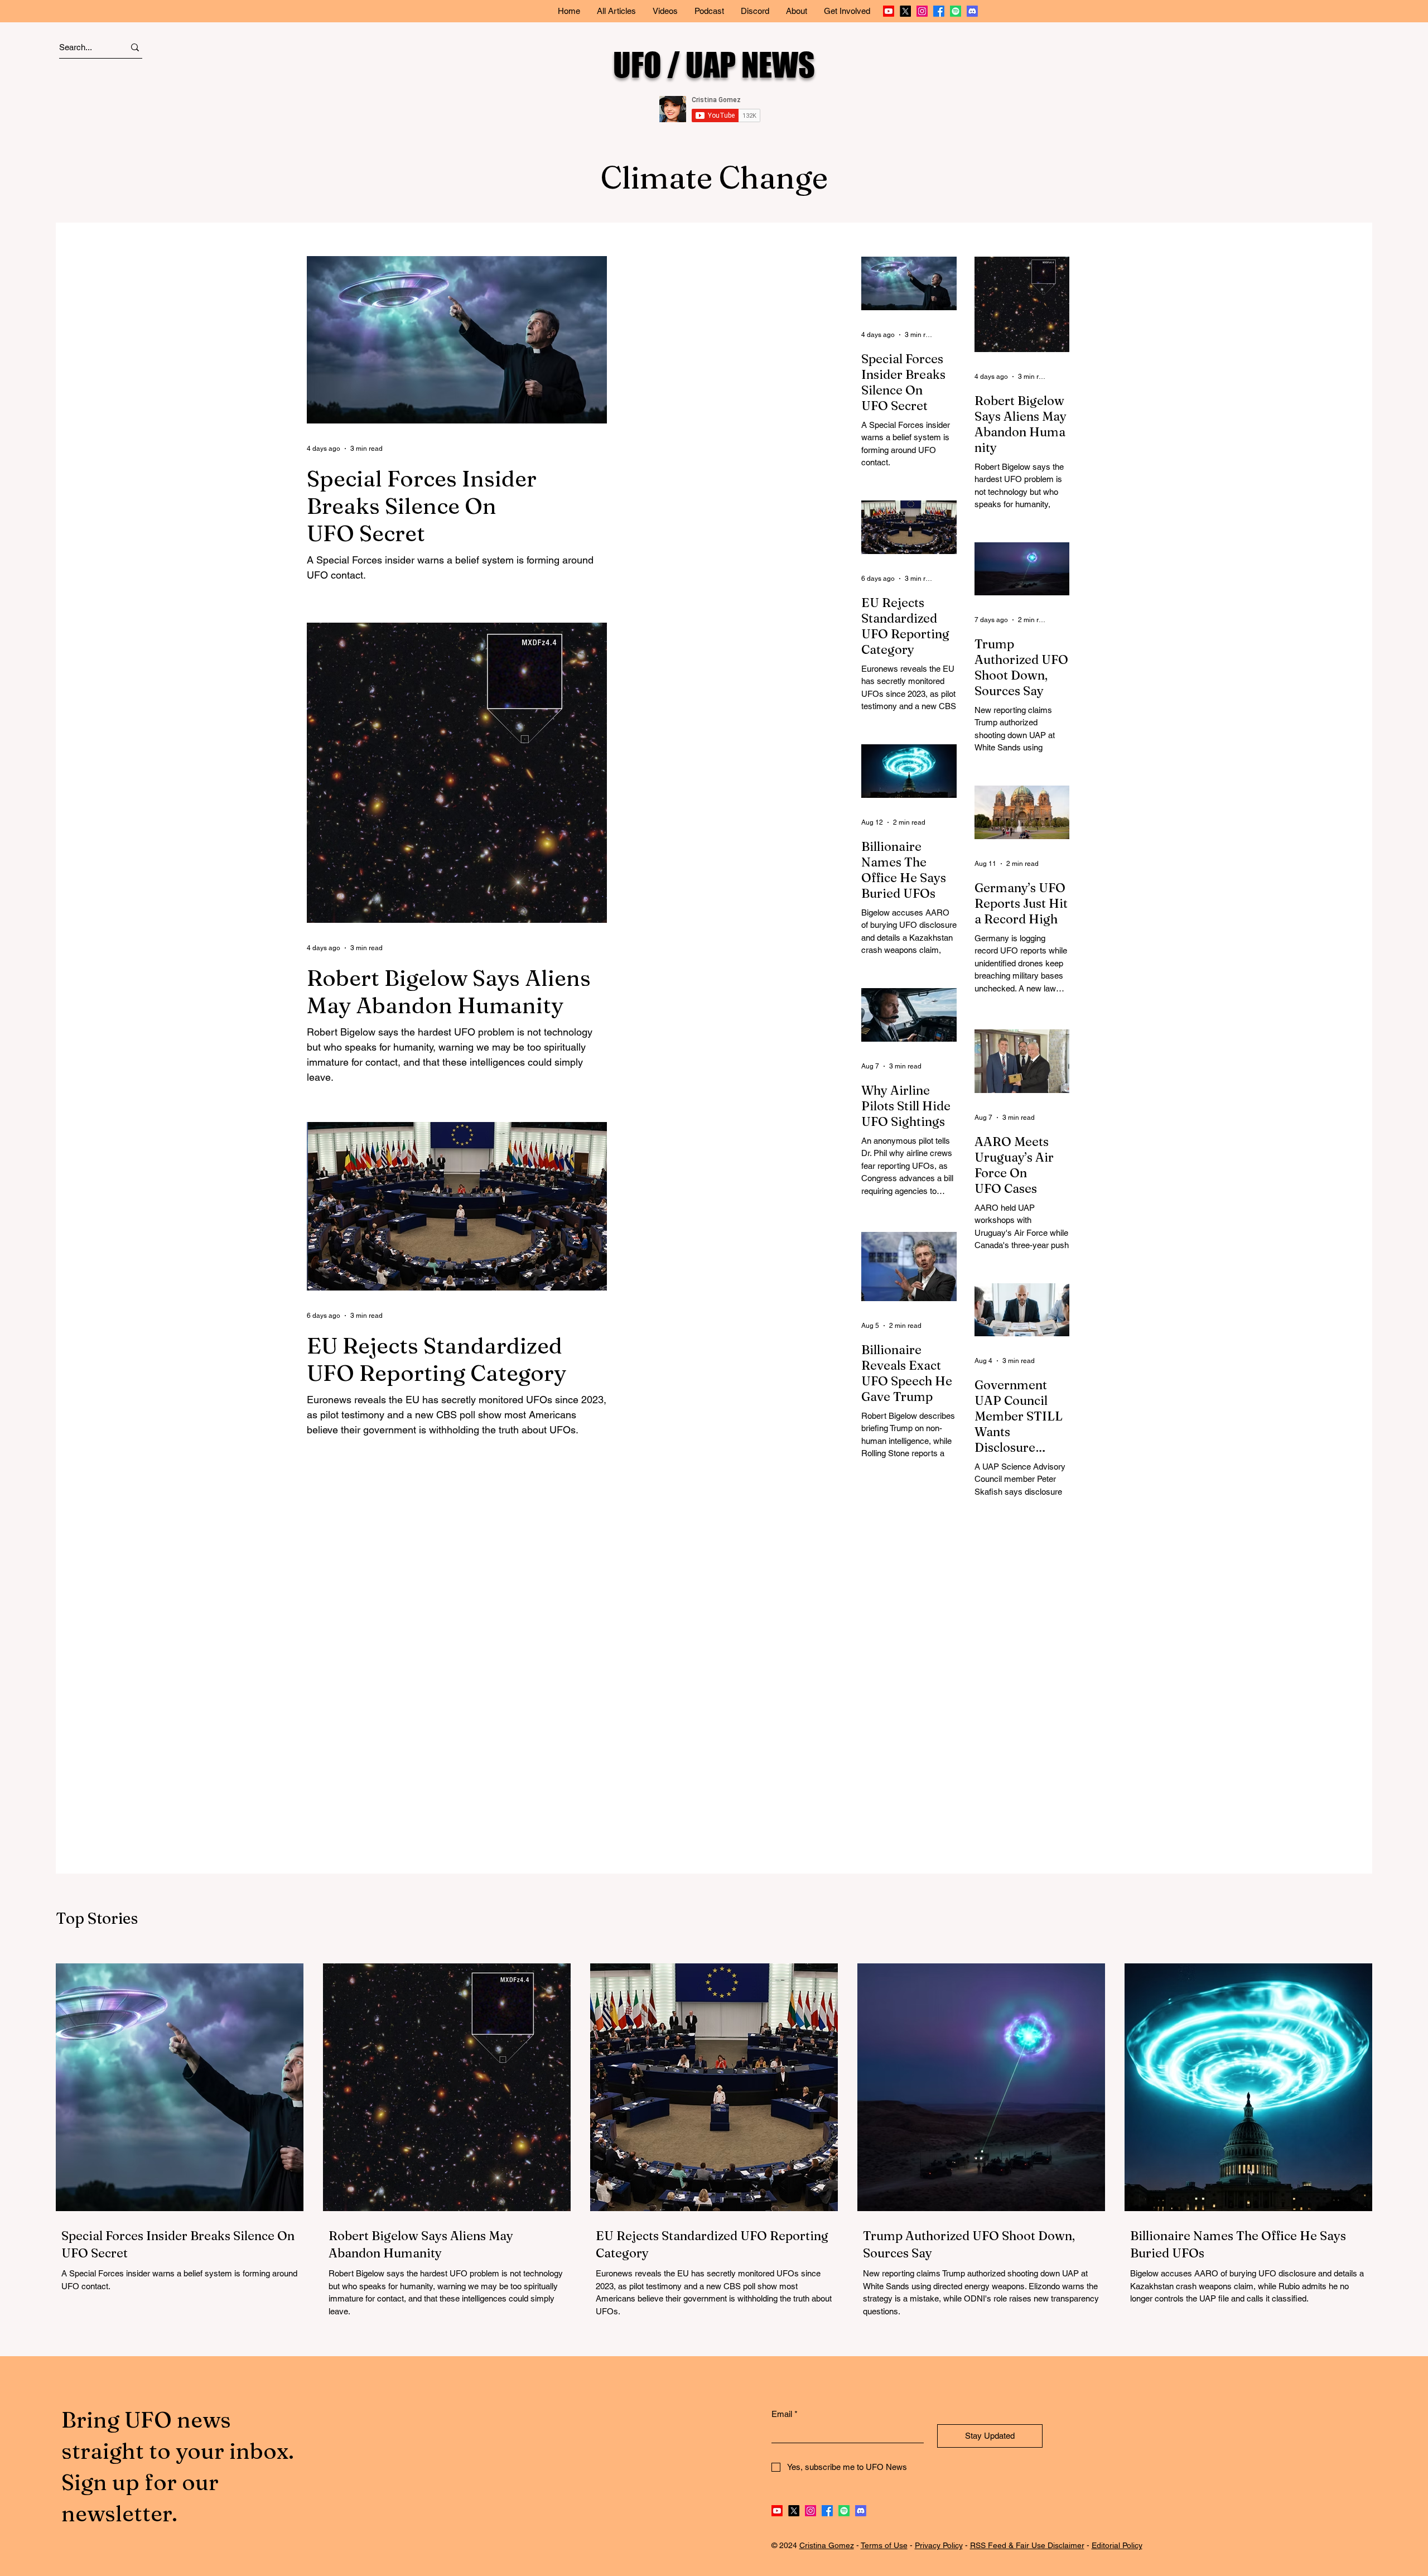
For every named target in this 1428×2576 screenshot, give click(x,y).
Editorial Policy (1117, 2545)
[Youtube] (889, 11)
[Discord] (972, 11)
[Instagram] (922, 11)
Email (785, 2414)
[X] (905, 11)
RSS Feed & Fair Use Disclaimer (1027, 2545)
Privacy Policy (939, 2545)
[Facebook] (939, 11)
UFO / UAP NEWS (714, 64)
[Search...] (135, 47)
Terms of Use (884, 2545)
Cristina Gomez (827, 2545)
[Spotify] (956, 11)
